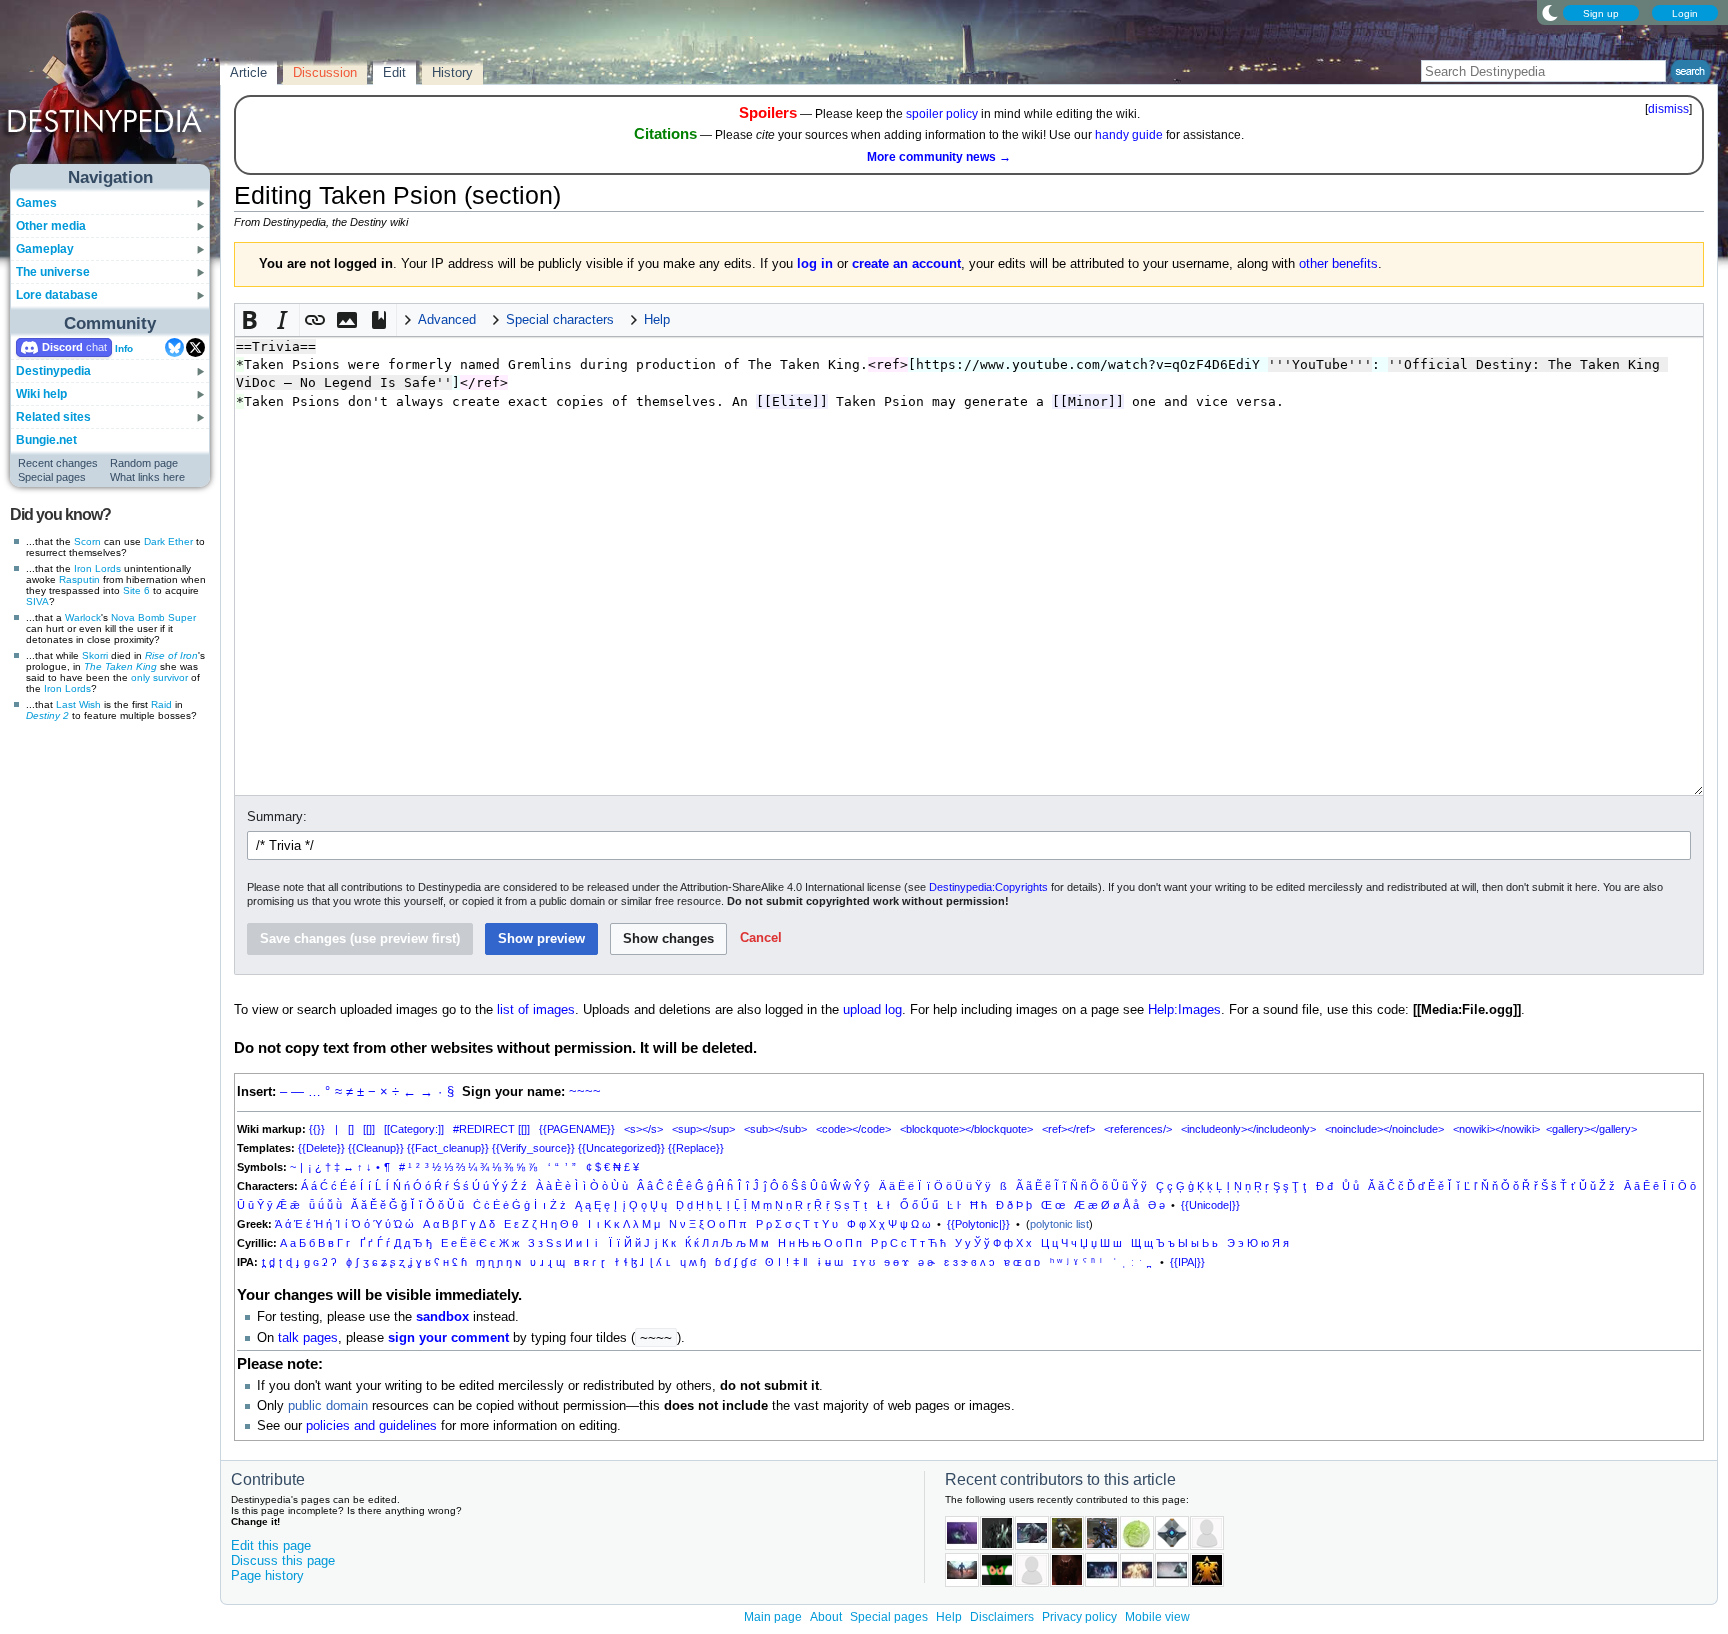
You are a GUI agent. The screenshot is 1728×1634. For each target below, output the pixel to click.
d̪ (272, 1262)
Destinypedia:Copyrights (988, 887)
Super (182, 617)
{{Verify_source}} (533, 1148)
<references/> (1138, 1129)
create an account (906, 264)
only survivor (159, 677)
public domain (328, 1406)
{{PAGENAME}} (577, 1129)
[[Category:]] (414, 1129)
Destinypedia (53, 371)
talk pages (308, 1338)
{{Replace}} (696, 1148)
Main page (773, 1617)
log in (815, 264)
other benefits (1338, 264)
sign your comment (448, 1338)
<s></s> (643, 1129)
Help (949, 1617)
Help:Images (1184, 1010)
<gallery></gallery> (1591, 1129)
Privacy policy (1079, 1617)
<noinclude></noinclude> (1384, 1129)
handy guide (1129, 135)
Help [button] (657, 320)
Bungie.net (46, 440)
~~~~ (585, 1092)
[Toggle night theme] (1550, 12)
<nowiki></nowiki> (1496, 1129)
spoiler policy (942, 114)
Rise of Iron (171, 655)
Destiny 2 (47, 715)
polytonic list (1059, 1224)
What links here (147, 477)
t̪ (263, 1262)
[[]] (369, 1129)
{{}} (317, 1129)
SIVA (37, 601)
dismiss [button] (1668, 109)
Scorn (87, 541)
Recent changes (58, 463)
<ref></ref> (1068, 1129)
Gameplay (45, 249)
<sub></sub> (775, 1129)
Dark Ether (168, 541)
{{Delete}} (321, 1148)
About (826, 1617)
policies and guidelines (371, 1426)
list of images (536, 1010)
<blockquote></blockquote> (966, 1129)
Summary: (277, 817)
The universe (53, 272)
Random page (144, 463)
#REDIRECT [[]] (491, 1129)
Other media (51, 226)
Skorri (95, 655)
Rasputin (79, 579)
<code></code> (853, 1129)
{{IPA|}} (1187, 1262)
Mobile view (1157, 1617)
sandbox (442, 1317)
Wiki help (41, 394)
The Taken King (120, 666)
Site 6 (136, 590)
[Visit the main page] (111, 92)
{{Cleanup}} (376, 1148)
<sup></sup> (703, 1129)
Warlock (83, 617)
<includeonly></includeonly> (1248, 1129)
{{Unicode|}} (1210, 1205)
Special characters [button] (560, 320)
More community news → (939, 157)
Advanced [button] (447, 320)
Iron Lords (97, 568)
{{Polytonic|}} (978, 1224)
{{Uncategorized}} (621, 1148)
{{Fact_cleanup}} (448, 1148)
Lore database (57, 295)
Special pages (52, 477)
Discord (62, 347)
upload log (872, 1010)
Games (36, 203)
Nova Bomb (138, 617)
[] (351, 1129)
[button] (251, 320)
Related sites (53, 417)
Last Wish (78, 704)
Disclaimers (1002, 1617)
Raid (161, 704)
